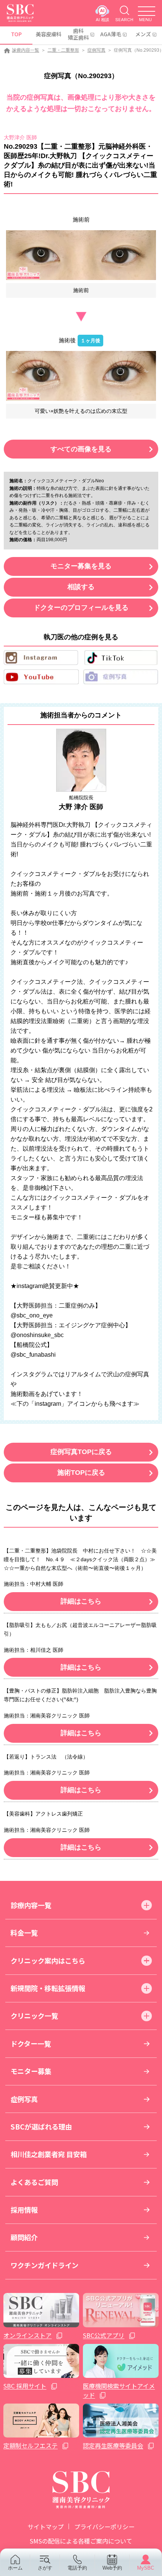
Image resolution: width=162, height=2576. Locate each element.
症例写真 (96, 50)
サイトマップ (46, 2527)
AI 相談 (102, 19)
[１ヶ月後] (81, 376)
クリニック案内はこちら (48, 1960)
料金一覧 (24, 1933)
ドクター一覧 (31, 2044)
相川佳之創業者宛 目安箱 (49, 2154)
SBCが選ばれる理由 (41, 2127)
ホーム (15, 2568)
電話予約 (77, 2568)
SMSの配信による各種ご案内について (81, 2541)
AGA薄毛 (111, 34)
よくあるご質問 (34, 2182)
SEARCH (124, 19)
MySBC (146, 2568)
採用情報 (24, 2210)
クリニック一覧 (34, 2016)
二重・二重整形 (63, 50)
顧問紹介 (24, 2237)
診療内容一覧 (26, 50)
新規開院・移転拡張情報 (48, 1988)
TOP (16, 34)
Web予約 (112, 2568)
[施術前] (81, 255)
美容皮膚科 (48, 34)
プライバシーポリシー (104, 2527)
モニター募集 (31, 2071)
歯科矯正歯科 (78, 34)
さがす (45, 2568)
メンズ (143, 34)
